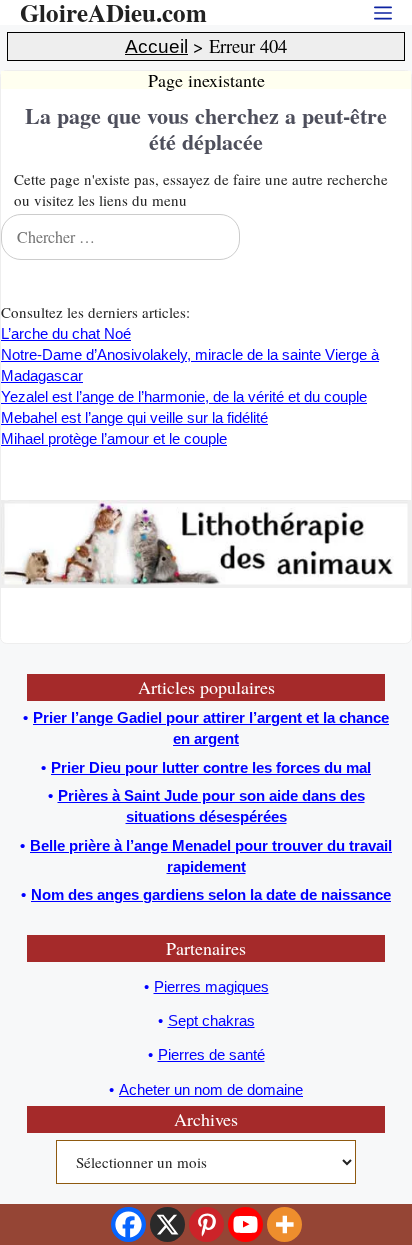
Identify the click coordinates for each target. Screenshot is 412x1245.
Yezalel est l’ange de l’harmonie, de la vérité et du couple (184, 396)
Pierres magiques (211, 986)
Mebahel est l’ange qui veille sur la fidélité (134, 417)
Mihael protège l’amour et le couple (114, 438)
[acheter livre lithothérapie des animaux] (206, 582)
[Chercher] (391, 237)
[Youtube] (245, 1224)
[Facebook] (128, 1224)
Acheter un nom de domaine (211, 1089)
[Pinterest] (206, 1224)
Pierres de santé (211, 1054)
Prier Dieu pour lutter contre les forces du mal (211, 767)
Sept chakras (211, 1020)
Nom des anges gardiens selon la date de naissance (211, 894)
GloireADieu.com (113, 12)
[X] (167, 1224)
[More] (284, 1224)
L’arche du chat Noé (66, 333)
